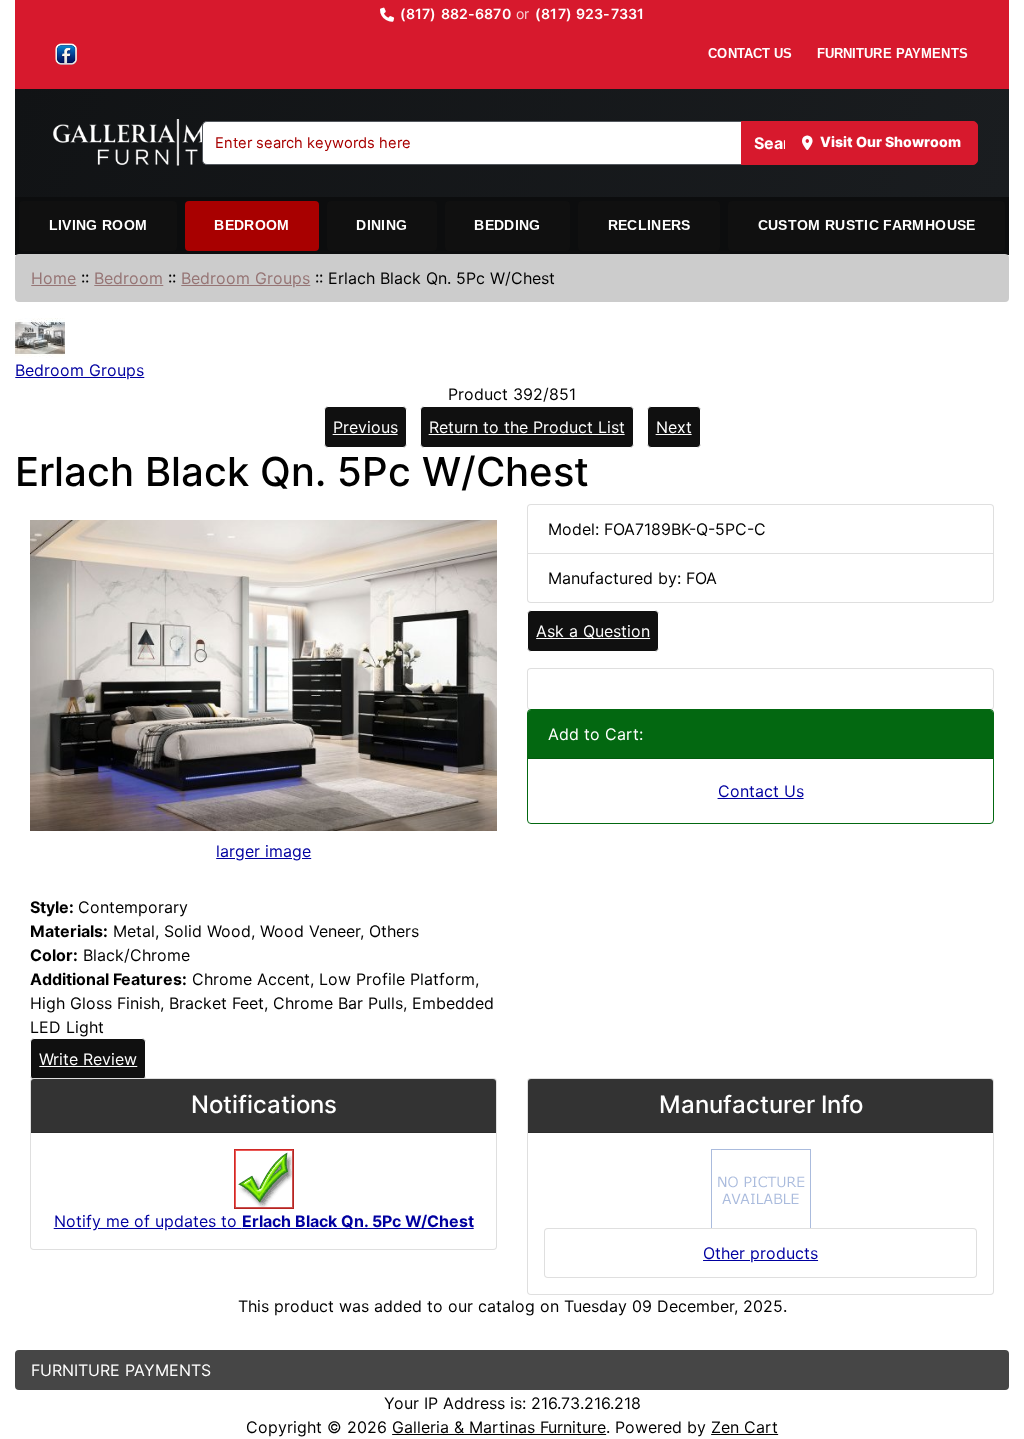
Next (674, 427)
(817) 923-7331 (589, 14)
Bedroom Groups (245, 278)
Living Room (98, 225)
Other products (760, 1253)
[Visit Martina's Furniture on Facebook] (66, 54)
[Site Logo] (185, 143)
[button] (987, 1340)
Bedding (507, 225)
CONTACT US (750, 53)
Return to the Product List (527, 427)
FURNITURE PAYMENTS (892, 53)
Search (781, 143)
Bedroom (251, 225)
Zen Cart (744, 1427)
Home (53, 278)
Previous (365, 427)
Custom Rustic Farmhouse (867, 225)
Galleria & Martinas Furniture (499, 1427)
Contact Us (761, 791)
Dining (381, 225)
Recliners (649, 225)
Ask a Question (593, 631)
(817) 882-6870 (455, 14)
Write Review (88, 1059)
